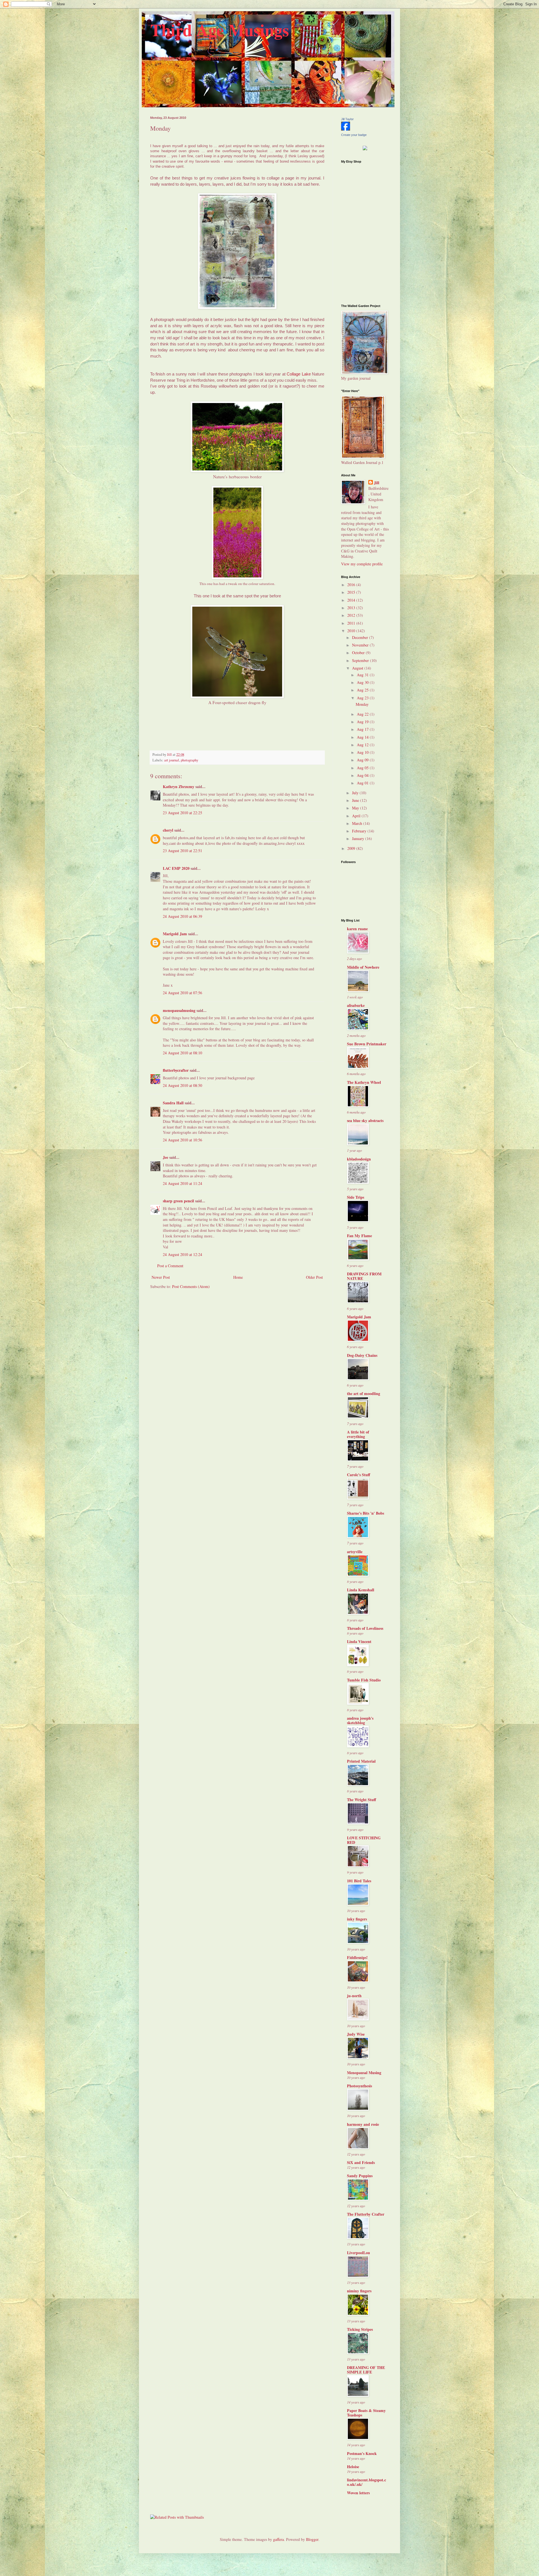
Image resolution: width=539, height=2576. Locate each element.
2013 (352, 608)
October (359, 653)
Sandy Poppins (360, 2176)
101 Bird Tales (359, 1881)
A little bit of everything (358, 1434)
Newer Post (161, 1277)
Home (238, 1277)
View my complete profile (362, 564)
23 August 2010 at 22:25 (182, 813)
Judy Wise (356, 2034)
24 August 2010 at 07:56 (182, 993)
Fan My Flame (359, 1236)
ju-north (354, 1996)
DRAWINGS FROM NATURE (364, 1276)
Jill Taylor (347, 119)
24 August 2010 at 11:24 (182, 1183)
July (356, 793)
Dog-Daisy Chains (362, 1355)
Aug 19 (363, 722)
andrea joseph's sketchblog (360, 1720)
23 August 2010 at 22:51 (182, 851)
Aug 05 (363, 768)
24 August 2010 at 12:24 (182, 1254)
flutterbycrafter (176, 1070)
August (358, 668)
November (361, 645)
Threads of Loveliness (365, 1628)
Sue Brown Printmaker (367, 1044)
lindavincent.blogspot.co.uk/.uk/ (366, 2482)
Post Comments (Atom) (191, 1286)
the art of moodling (364, 1393)
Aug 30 (363, 682)
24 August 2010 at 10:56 (182, 1140)
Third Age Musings (220, 30)
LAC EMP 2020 (176, 868)
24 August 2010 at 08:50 (182, 1085)
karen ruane (357, 929)
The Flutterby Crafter (366, 2214)
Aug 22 (363, 714)
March (358, 823)
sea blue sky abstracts (365, 1120)
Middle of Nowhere (363, 967)
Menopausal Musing (364, 2073)
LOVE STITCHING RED (364, 1840)
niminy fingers (359, 2291)
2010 (352, 631)
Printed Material (361, 1761)
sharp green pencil (178, 1201)
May (356, 808)
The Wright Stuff (362, 1800)
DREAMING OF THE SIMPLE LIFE (366, 2370)
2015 (352, 592)
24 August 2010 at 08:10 (182, 1053)
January (359, 838)
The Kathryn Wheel (364, 1082)
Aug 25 (363, 690)
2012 (352, 615)
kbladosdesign (359, 1159)
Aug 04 (363, 775)
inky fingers (357, 1919)
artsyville (355, 1552)
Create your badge (354, 135)
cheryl (168, 830)
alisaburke (356, 1005)
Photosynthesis (359, 2086)
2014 (352, 600)
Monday (362, 704)
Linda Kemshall (361, 1590)
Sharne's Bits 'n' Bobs (366, 1513)
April (357, 816)
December (361, 637)
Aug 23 (363, 698)
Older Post (314, 1277)
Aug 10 (363, 752)
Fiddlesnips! (357, 1957)
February (360, 831)
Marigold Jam (175, 934)
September (361, 660)
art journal (172, 760)
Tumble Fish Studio (364, 1680)
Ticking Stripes (360, 2329)
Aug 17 (363, 729)
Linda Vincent (359, 1641)
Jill (377, 483)
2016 (352, 585)
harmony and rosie (363, 2124)
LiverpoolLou (358, 2253)
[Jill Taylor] (346, 129)
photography (189, 760)
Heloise (353, 2467)
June (356, 800)
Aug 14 (363, 737)
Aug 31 (363, 675)
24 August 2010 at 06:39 (182, 916)
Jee (165, 1157)
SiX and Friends (361, 2162)
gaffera (278, 2539)
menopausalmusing (179, 1010)
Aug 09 (363, 760)
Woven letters (358, 2493)
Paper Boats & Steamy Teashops (366, 2413)
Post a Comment (170, 1266)
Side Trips (356, 1197)
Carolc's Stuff (359, 1475)
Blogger (312, 2539)
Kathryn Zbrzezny (179, 787)
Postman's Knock (362, 2453)
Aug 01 (363, 783)
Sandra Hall (173, 1103)
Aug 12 (363, 745)
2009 (352, 848)
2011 (352, 623)
